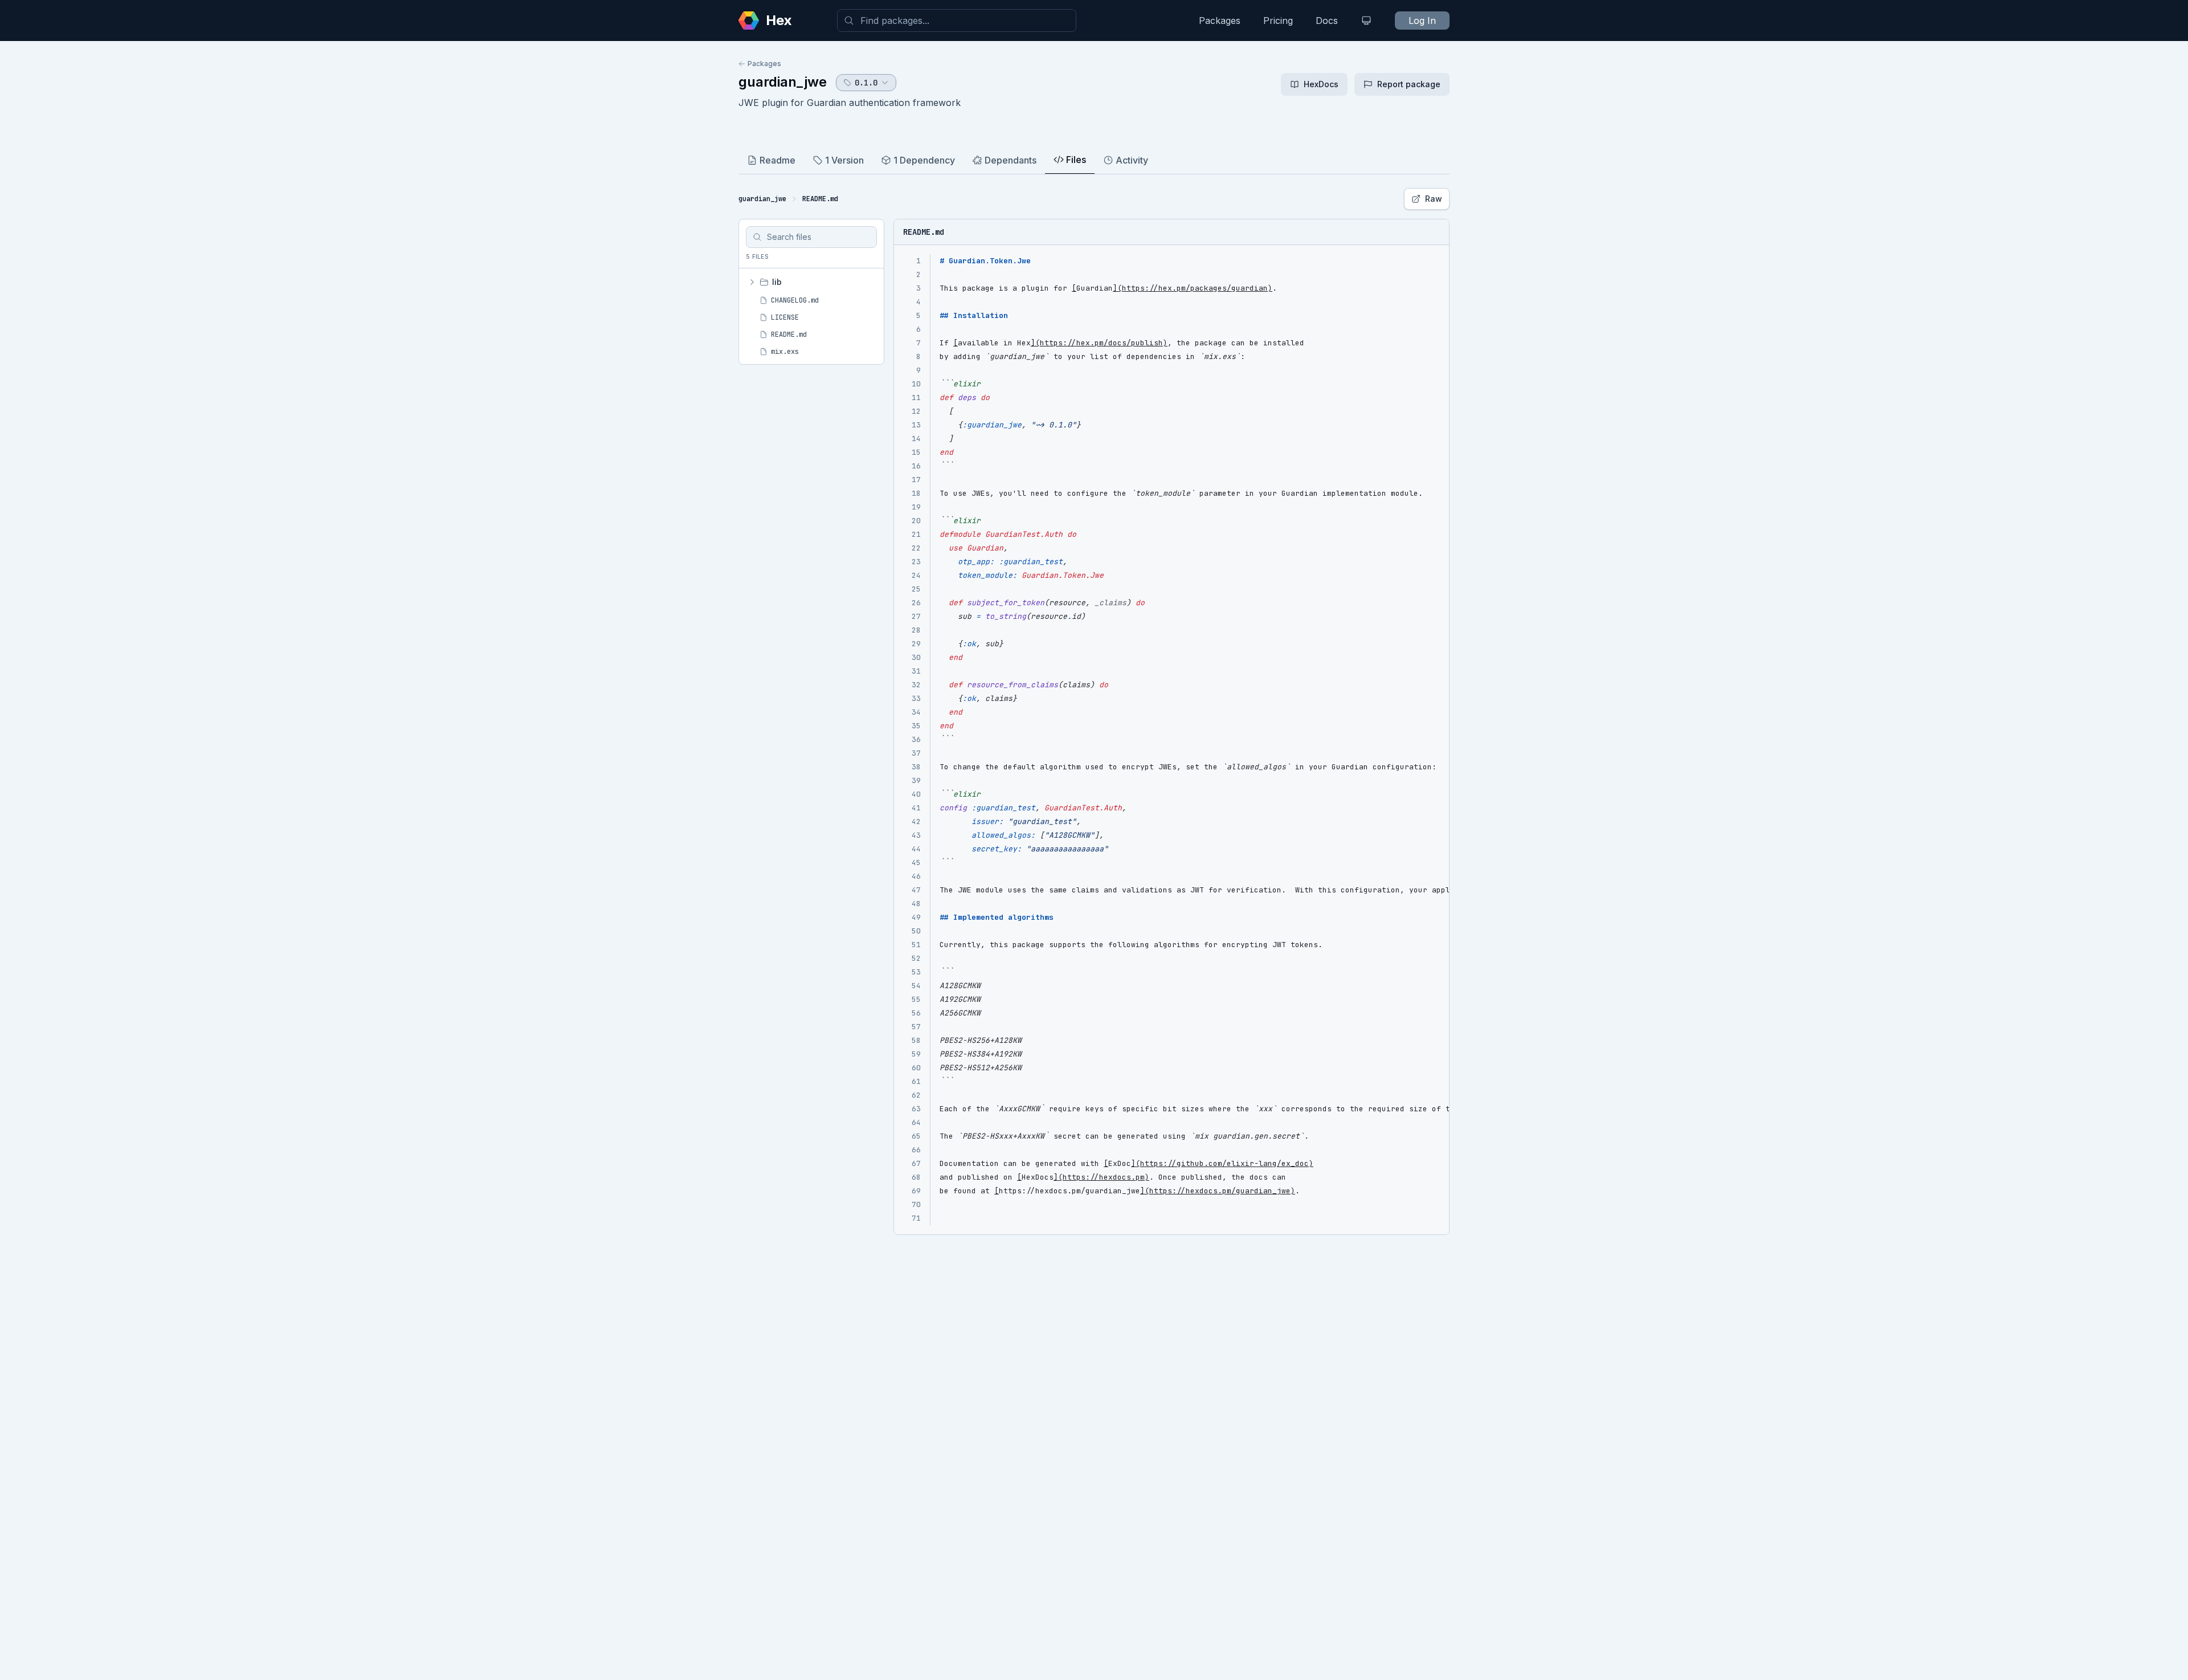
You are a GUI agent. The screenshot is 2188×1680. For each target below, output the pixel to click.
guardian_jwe (783, 82)
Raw (1434, 199)
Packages (1220, 21)
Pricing (1278, 21)
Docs (1327, 21)
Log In (1422, 21)
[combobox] (957, 21)
